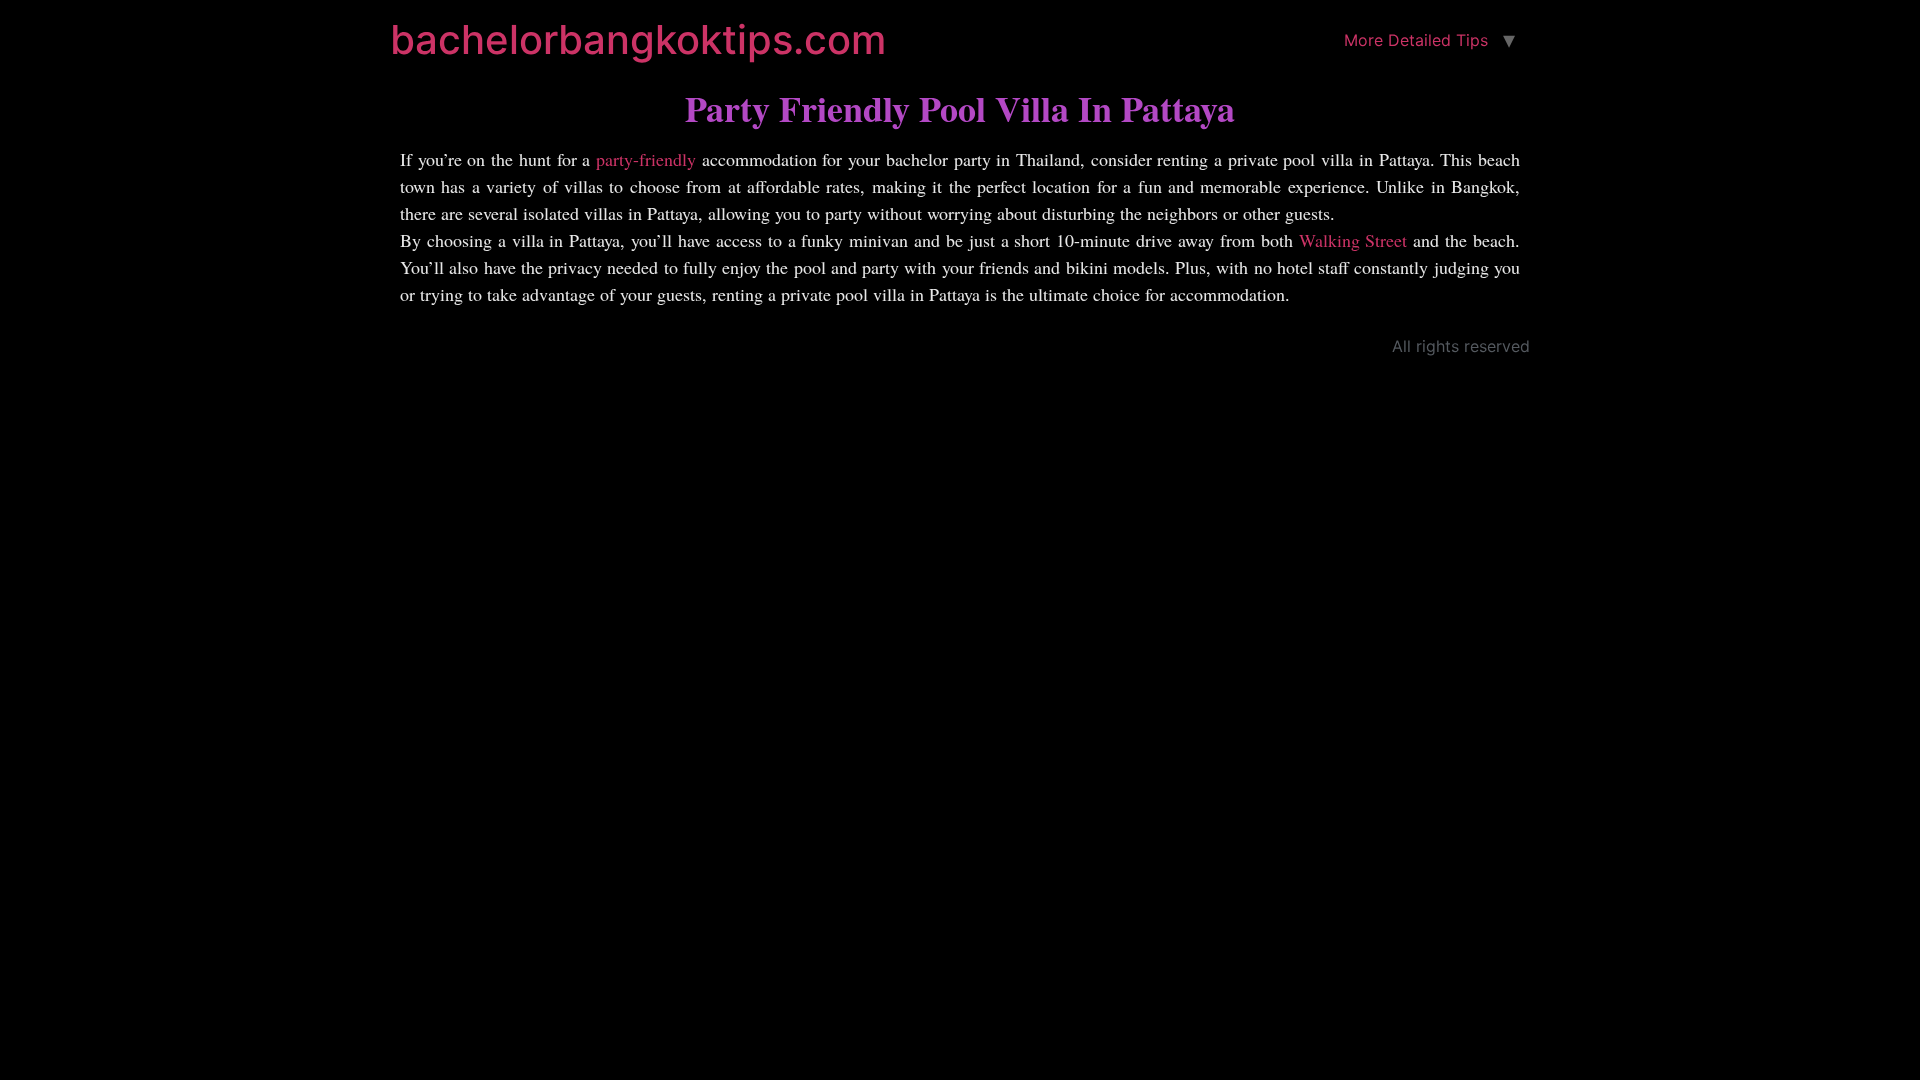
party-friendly (646, 159)
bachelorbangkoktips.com (638, 39)
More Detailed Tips (1416, 40)
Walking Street (1353, 240)
